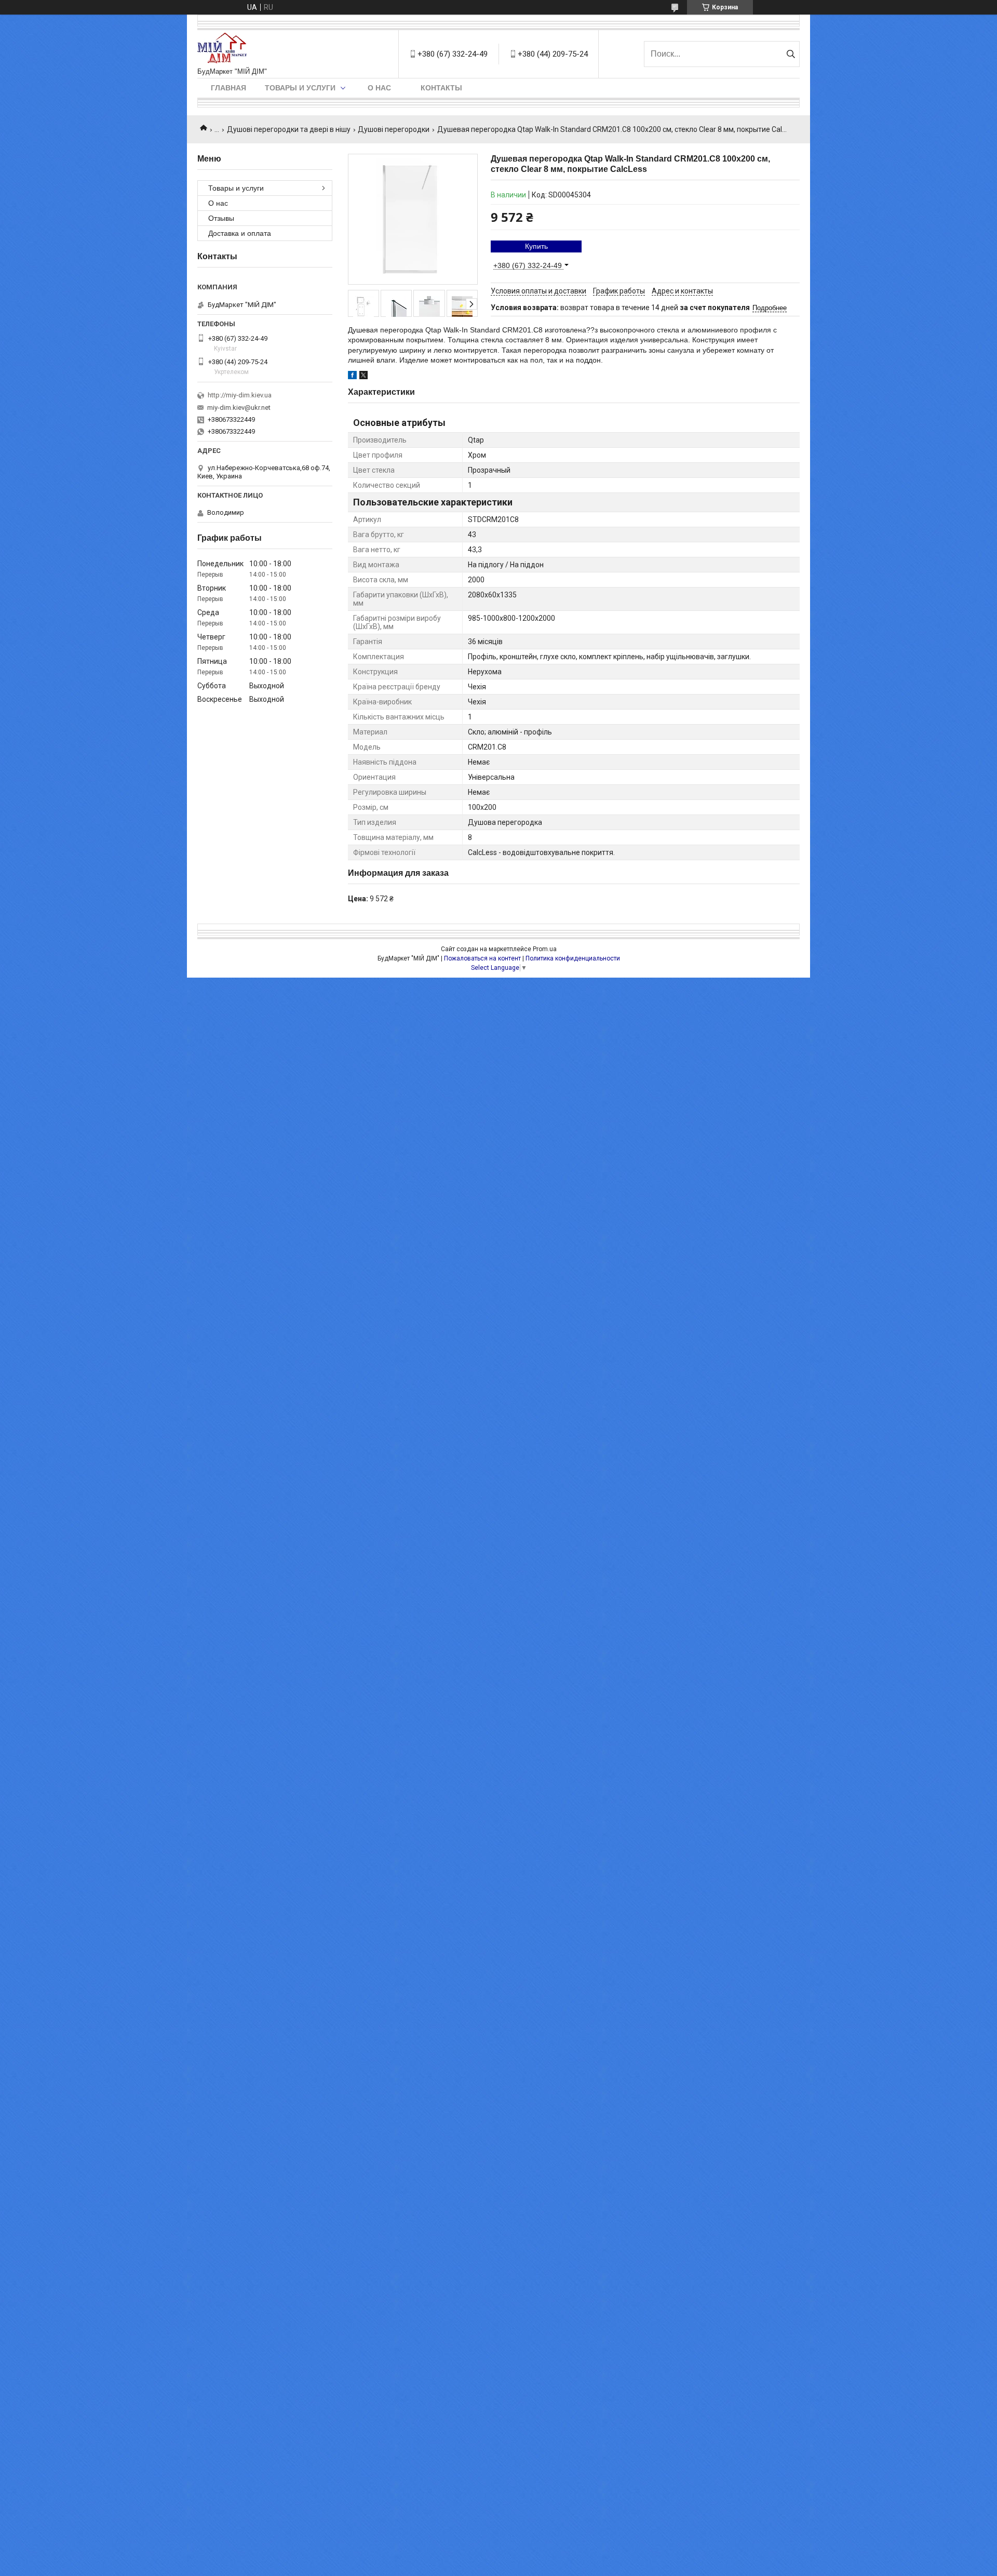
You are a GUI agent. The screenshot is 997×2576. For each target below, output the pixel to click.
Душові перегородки (394, 129)
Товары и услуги (300, 88)
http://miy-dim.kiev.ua (240, 395)
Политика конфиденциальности (573, 958)
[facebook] (352, 377)
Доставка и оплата (240, 233)
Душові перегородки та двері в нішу (289, 129)
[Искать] (791, 54)
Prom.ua (545, 949)
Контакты (441, 88)
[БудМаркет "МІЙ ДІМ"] (224, 49)
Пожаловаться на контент (482, 958)
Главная (228, 88)
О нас (379, 88)
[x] (363, 377)
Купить (536, 246)
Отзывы (221, 218)
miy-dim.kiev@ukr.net (239, 408)
